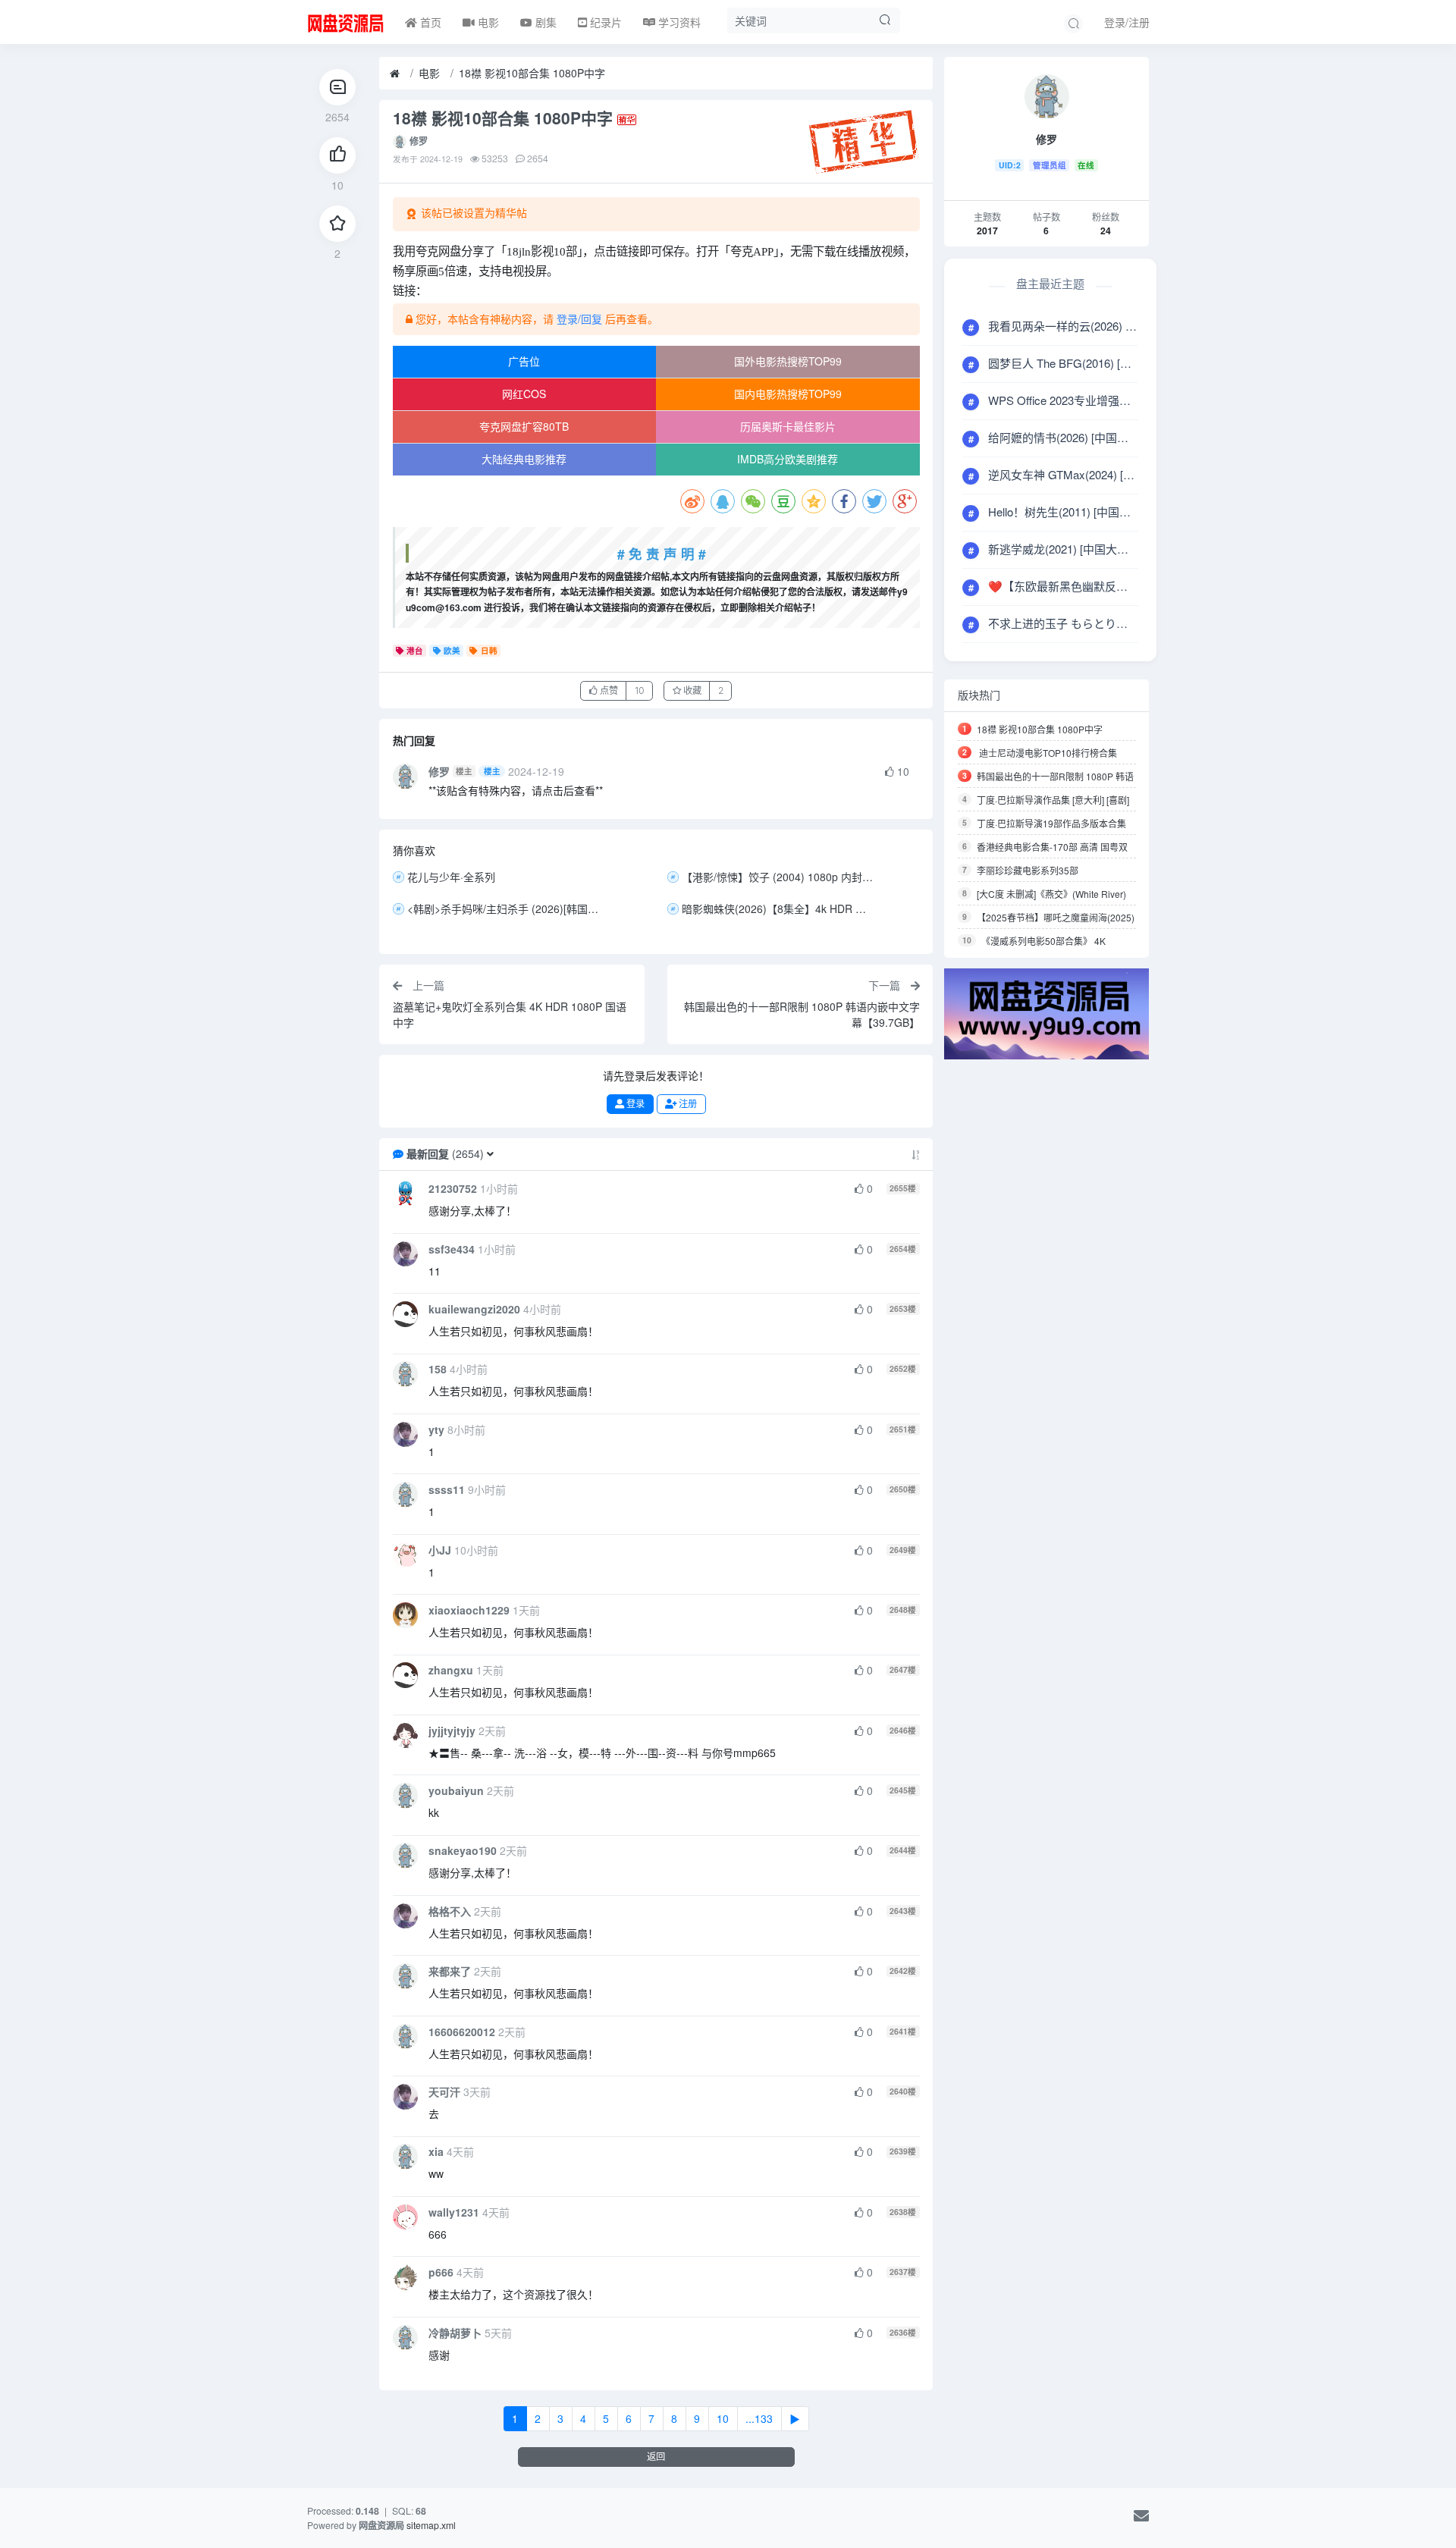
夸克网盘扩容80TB (524, 426)
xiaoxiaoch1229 (469, 1610)
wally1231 (454, 2212)
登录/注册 (1127, 22)
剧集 (544, 22)
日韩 (489, 650)
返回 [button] (656, 2457)
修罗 (419, 141)
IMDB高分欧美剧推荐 (788, 459)
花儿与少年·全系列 (451, 877)
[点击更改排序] (916, 1154)
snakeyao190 (463, 1850)
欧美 (452, 650)
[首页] (395, 74)
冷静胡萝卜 (455, 2333)
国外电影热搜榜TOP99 (788, 361)
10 (723, 2418)
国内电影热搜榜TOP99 (788, 394)
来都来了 (450, 1971)
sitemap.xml (431, 2525)
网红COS (524, 394)
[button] (490, 1153)
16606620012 (462, 2032)
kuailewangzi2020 (474, 1309)
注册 (687, 1104)
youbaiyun (456, 1790)
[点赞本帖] (337, 155)
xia (436, 2151)
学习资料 (678, 22)
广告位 (524, 361)
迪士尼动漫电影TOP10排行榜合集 (1047, 753)
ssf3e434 (452, 1249)
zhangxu (451, 1670)
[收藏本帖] (337, 224)
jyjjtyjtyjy (452, 1731)
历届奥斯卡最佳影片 (788, 426)
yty (436, 1429)
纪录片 (604, 22)
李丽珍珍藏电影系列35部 (1028, 870)
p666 (441, 2272)
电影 (487, 22)
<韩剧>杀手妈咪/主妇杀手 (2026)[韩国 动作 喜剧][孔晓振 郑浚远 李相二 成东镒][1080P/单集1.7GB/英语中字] (505, 908)
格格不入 (450, 1911)
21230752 (453, 1188)
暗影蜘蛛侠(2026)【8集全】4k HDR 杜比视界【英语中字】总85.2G (780, 908)
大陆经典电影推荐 (524, 459)
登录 (634, 1104)
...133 (759, 2418)
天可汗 (444, 2091)
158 (438, 1369)
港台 (415, 650)
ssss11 (447, 1489)
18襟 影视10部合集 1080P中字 (532, 73)
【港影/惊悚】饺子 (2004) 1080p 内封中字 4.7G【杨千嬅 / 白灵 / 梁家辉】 (780, 877)
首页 (429, 22)
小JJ (440, 1550)
